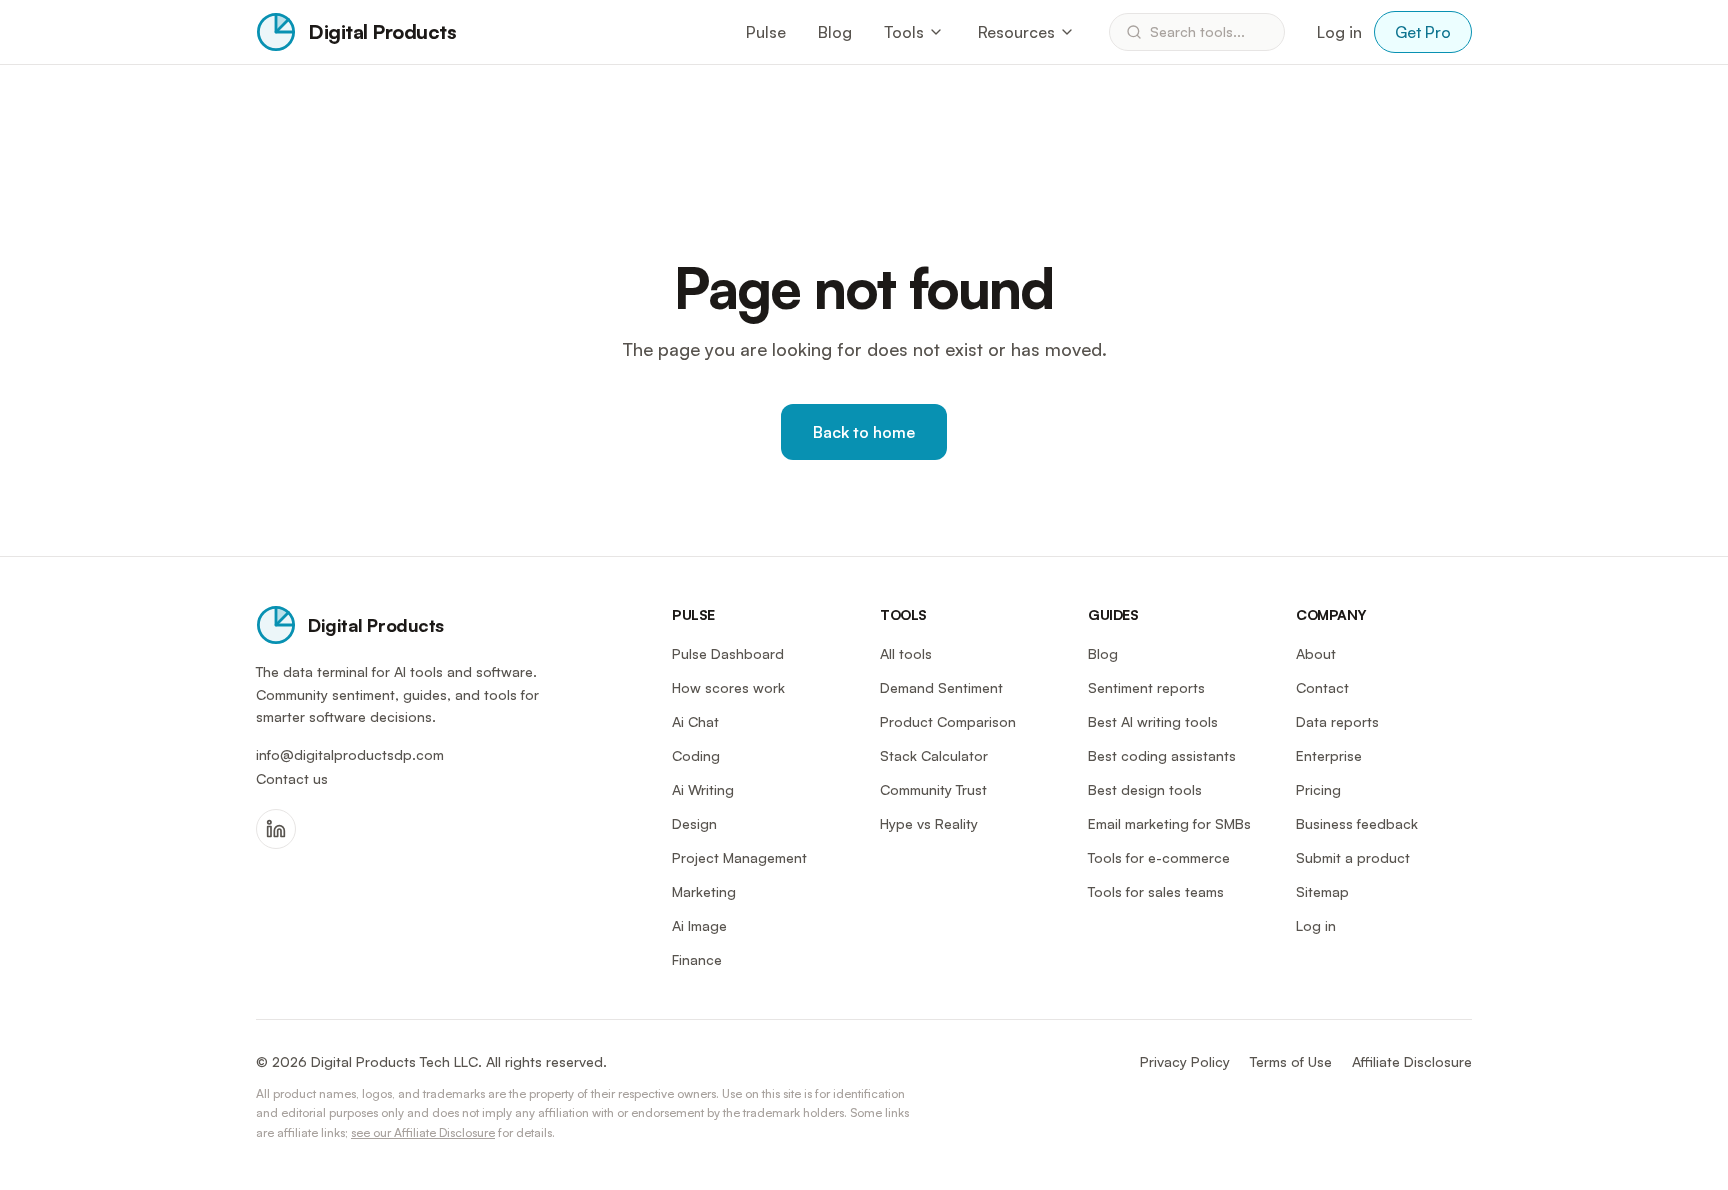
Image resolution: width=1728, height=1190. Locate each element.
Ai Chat (695, 721)
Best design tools (1145, 789)
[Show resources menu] (1067, 32)
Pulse (766, 32)
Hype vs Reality (929, 823)
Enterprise (1329, 755)
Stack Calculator (934, 755)
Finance (697, 959)
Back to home (864, 432)
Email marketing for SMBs (1169, 823)
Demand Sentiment (941, 687)
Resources (1016, 32)
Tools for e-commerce (1159, 857)
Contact (1322, 687)
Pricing (1318, 789)
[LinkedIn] (276, 829)
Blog (835, 32)
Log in (1339, 32)
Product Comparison (948, 721)
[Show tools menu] (936, 32)
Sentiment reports (1146, 687)
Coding (696, 755)
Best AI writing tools (1153, 721)
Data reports (1337, 721)
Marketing (704, 891)
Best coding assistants (1162, 755)
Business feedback (1357, 823)
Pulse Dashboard (728, 653)
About (1316, 653)
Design (694, 823)
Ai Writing (703, 789)
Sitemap (1322, 891)
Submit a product (1353, 857)
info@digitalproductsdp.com (350, 754)
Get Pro (1423, 32)
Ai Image (699, 925)
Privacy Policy (1185, 1061)
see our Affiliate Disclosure (423, 1132)
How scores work (728, 687)
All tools (906, 653)
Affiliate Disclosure (1412, 1061)
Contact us (292, 778)
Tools (904, 32)
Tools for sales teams (1156, 891)
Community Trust (933, 789)
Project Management (739, 857)
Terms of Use (1291, 1061)
